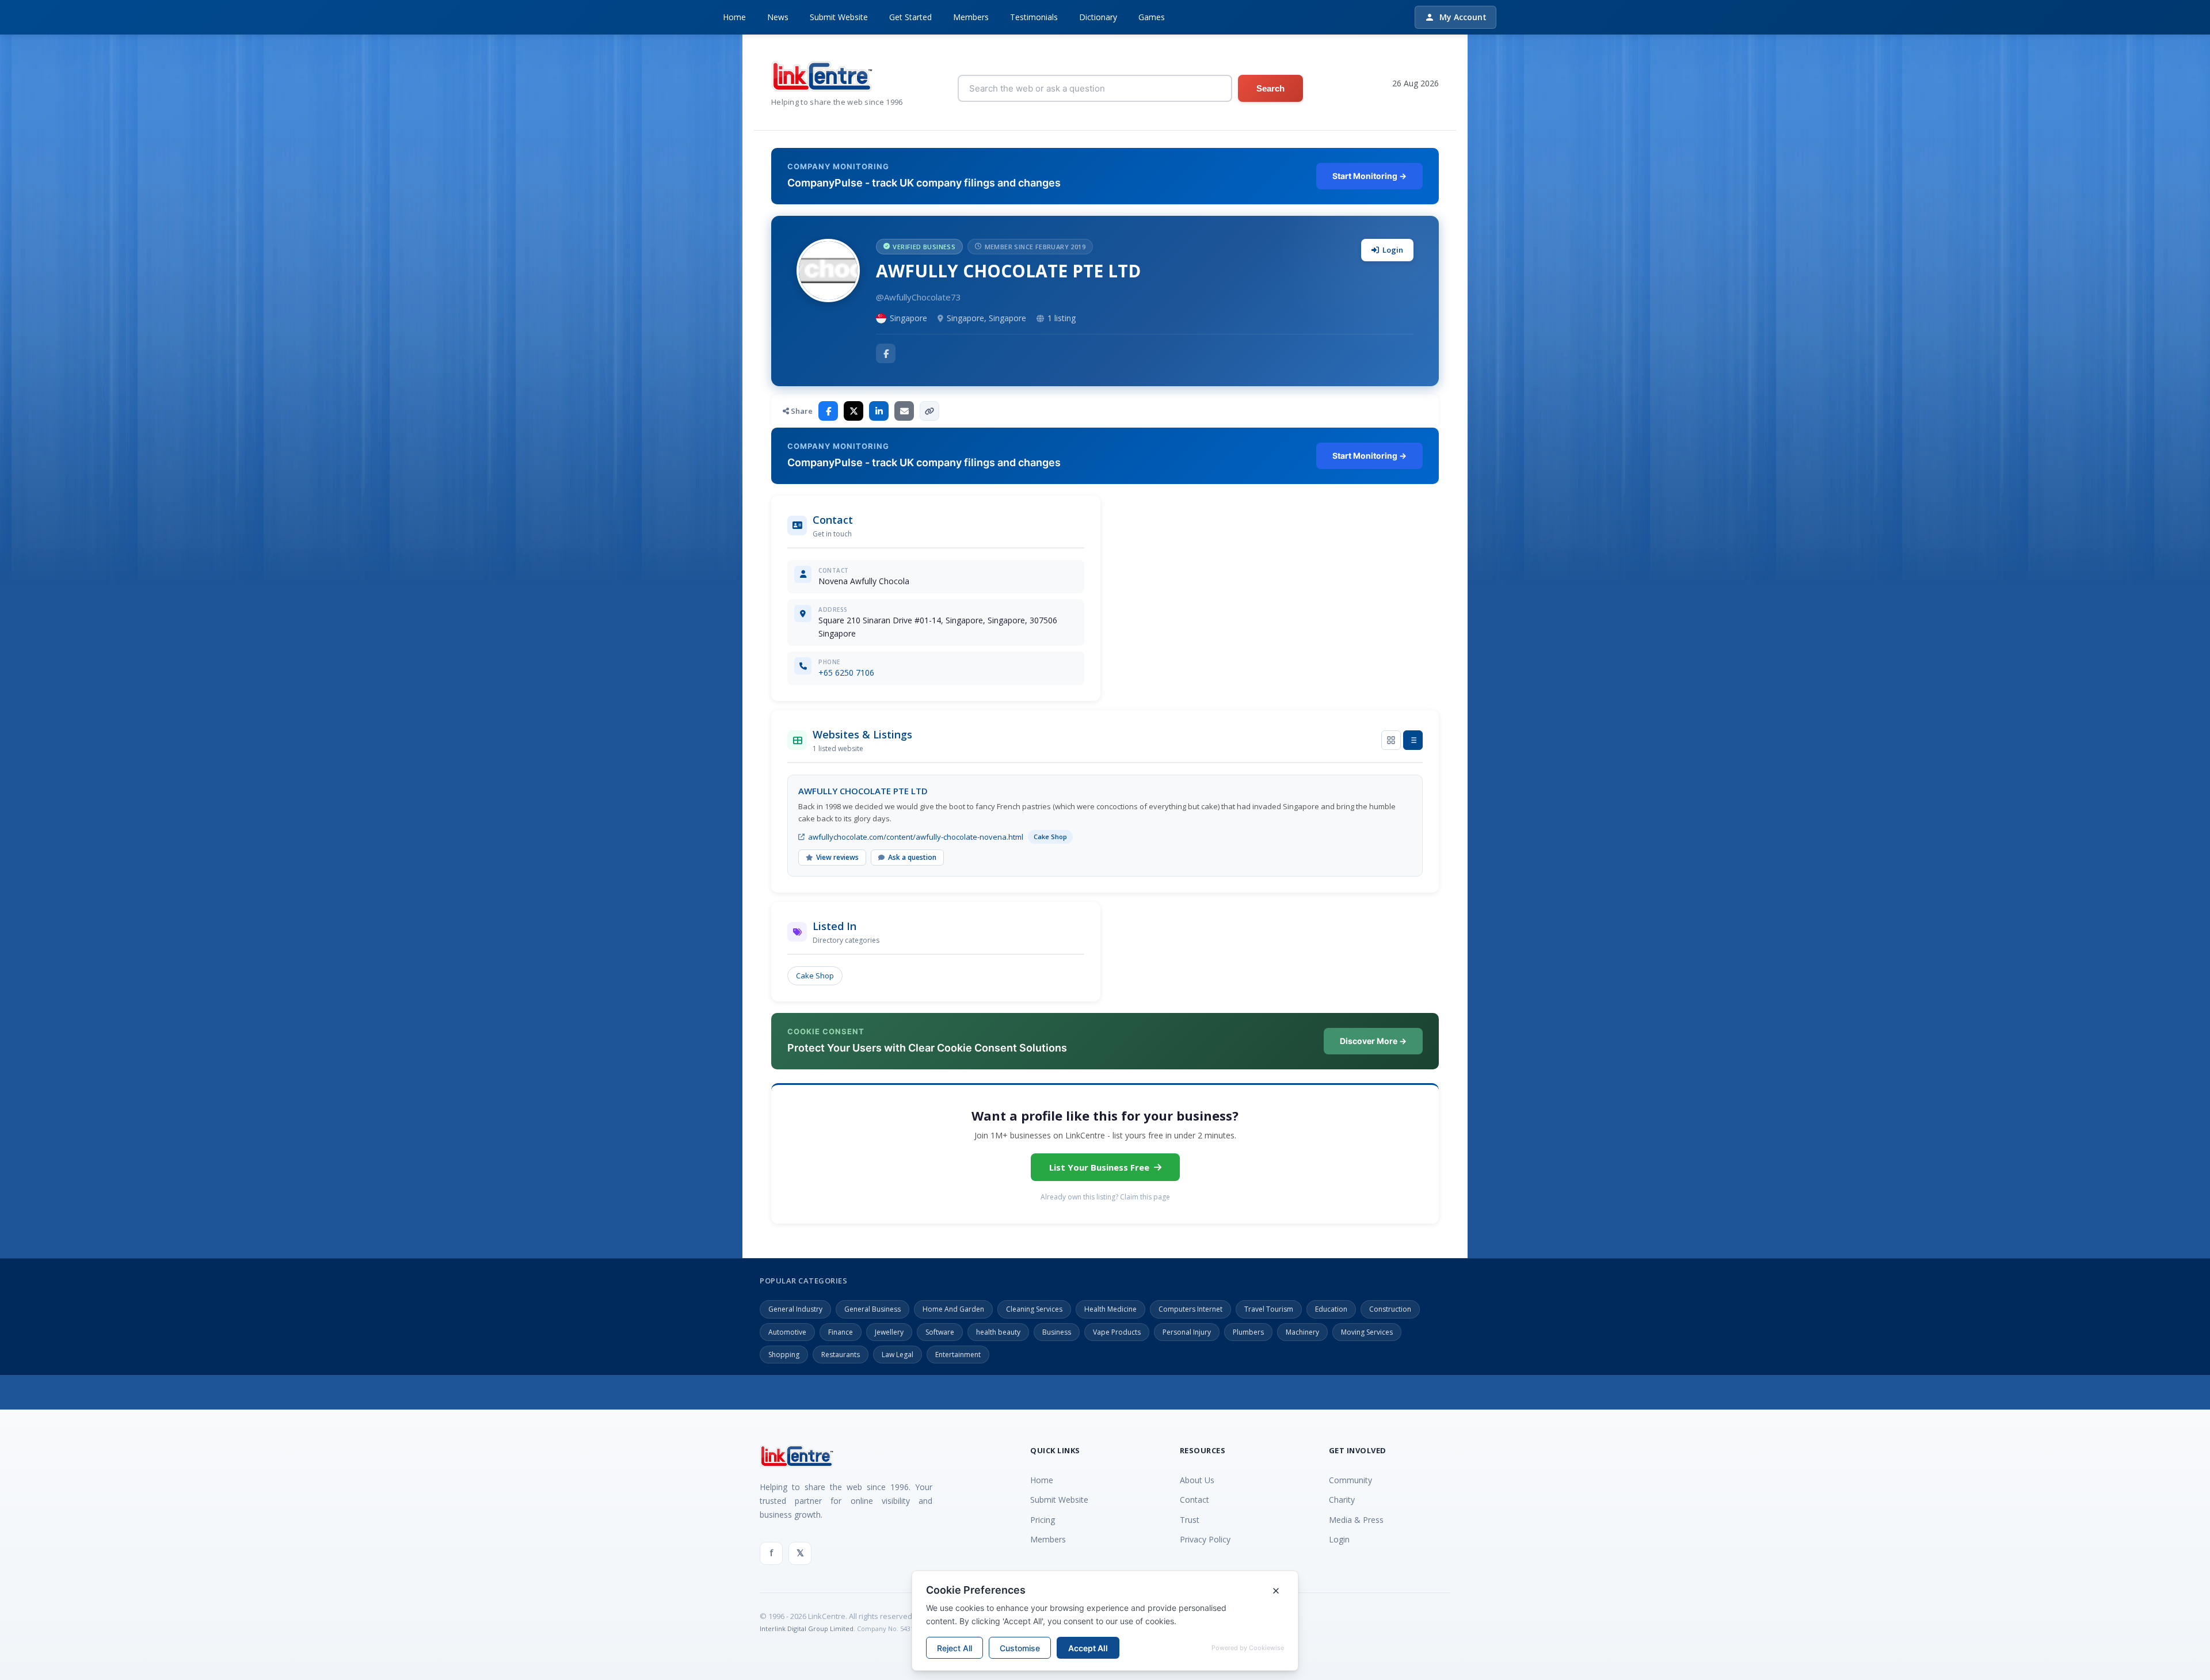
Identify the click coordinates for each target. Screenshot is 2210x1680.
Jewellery (889, 1332)
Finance (841, 1332)
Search (1270, 88)
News (778, 17)
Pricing (1043, 1520)
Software (940, 1332)
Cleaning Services (1034, 1309)
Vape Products (1117, 1332)
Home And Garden (953, 1309)
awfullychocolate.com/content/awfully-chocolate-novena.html (916, 837)
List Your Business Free (1099, 1167)
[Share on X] (853, 411)
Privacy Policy (1205, 1539)
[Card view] (1391, 740)
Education (1331, 1309)
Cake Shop (815, 976)
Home (734, 17)
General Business (872, 1309)
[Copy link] (929, 411)
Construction (1390, 1309)
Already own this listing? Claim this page (1105, 1197)
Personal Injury (1187, 1332)
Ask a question (912, 857)
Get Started (910, 17)
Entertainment (958, 1355)
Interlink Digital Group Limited (807, 1628)
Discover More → (1373, 1041)
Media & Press (1356, 1520)
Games (1152, 17)
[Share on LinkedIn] (879, 411)
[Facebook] (886, 353)
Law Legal (898, 1355)
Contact (1194, 1500)
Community (1350, 1480)
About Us (1197, 1480)
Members (971, 17)
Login (1393, 250)
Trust (1190, 1520)
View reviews (837, 857)
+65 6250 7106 (846, 673)
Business (1057, 1332)
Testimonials (1034, 17)
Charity (1342, 1500)
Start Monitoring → (1369, 176)
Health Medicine (1110, 1309)
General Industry (795, 1309)
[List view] (1413, 740)
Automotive (787, 1332)
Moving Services (1367, 1332)
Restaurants (841, 1355)
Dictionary (1098, 17)
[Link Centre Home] (837, 76)
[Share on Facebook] (828, 411)
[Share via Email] (904, 411)
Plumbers (1248, 1332)
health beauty (998, 1332)
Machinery (1302, 1332)
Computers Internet (1190, 1309)
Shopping (784, 1355)
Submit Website (839, 17)
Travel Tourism (1269, 1309)
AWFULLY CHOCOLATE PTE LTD (863, 791)
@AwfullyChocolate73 (919, 297)
